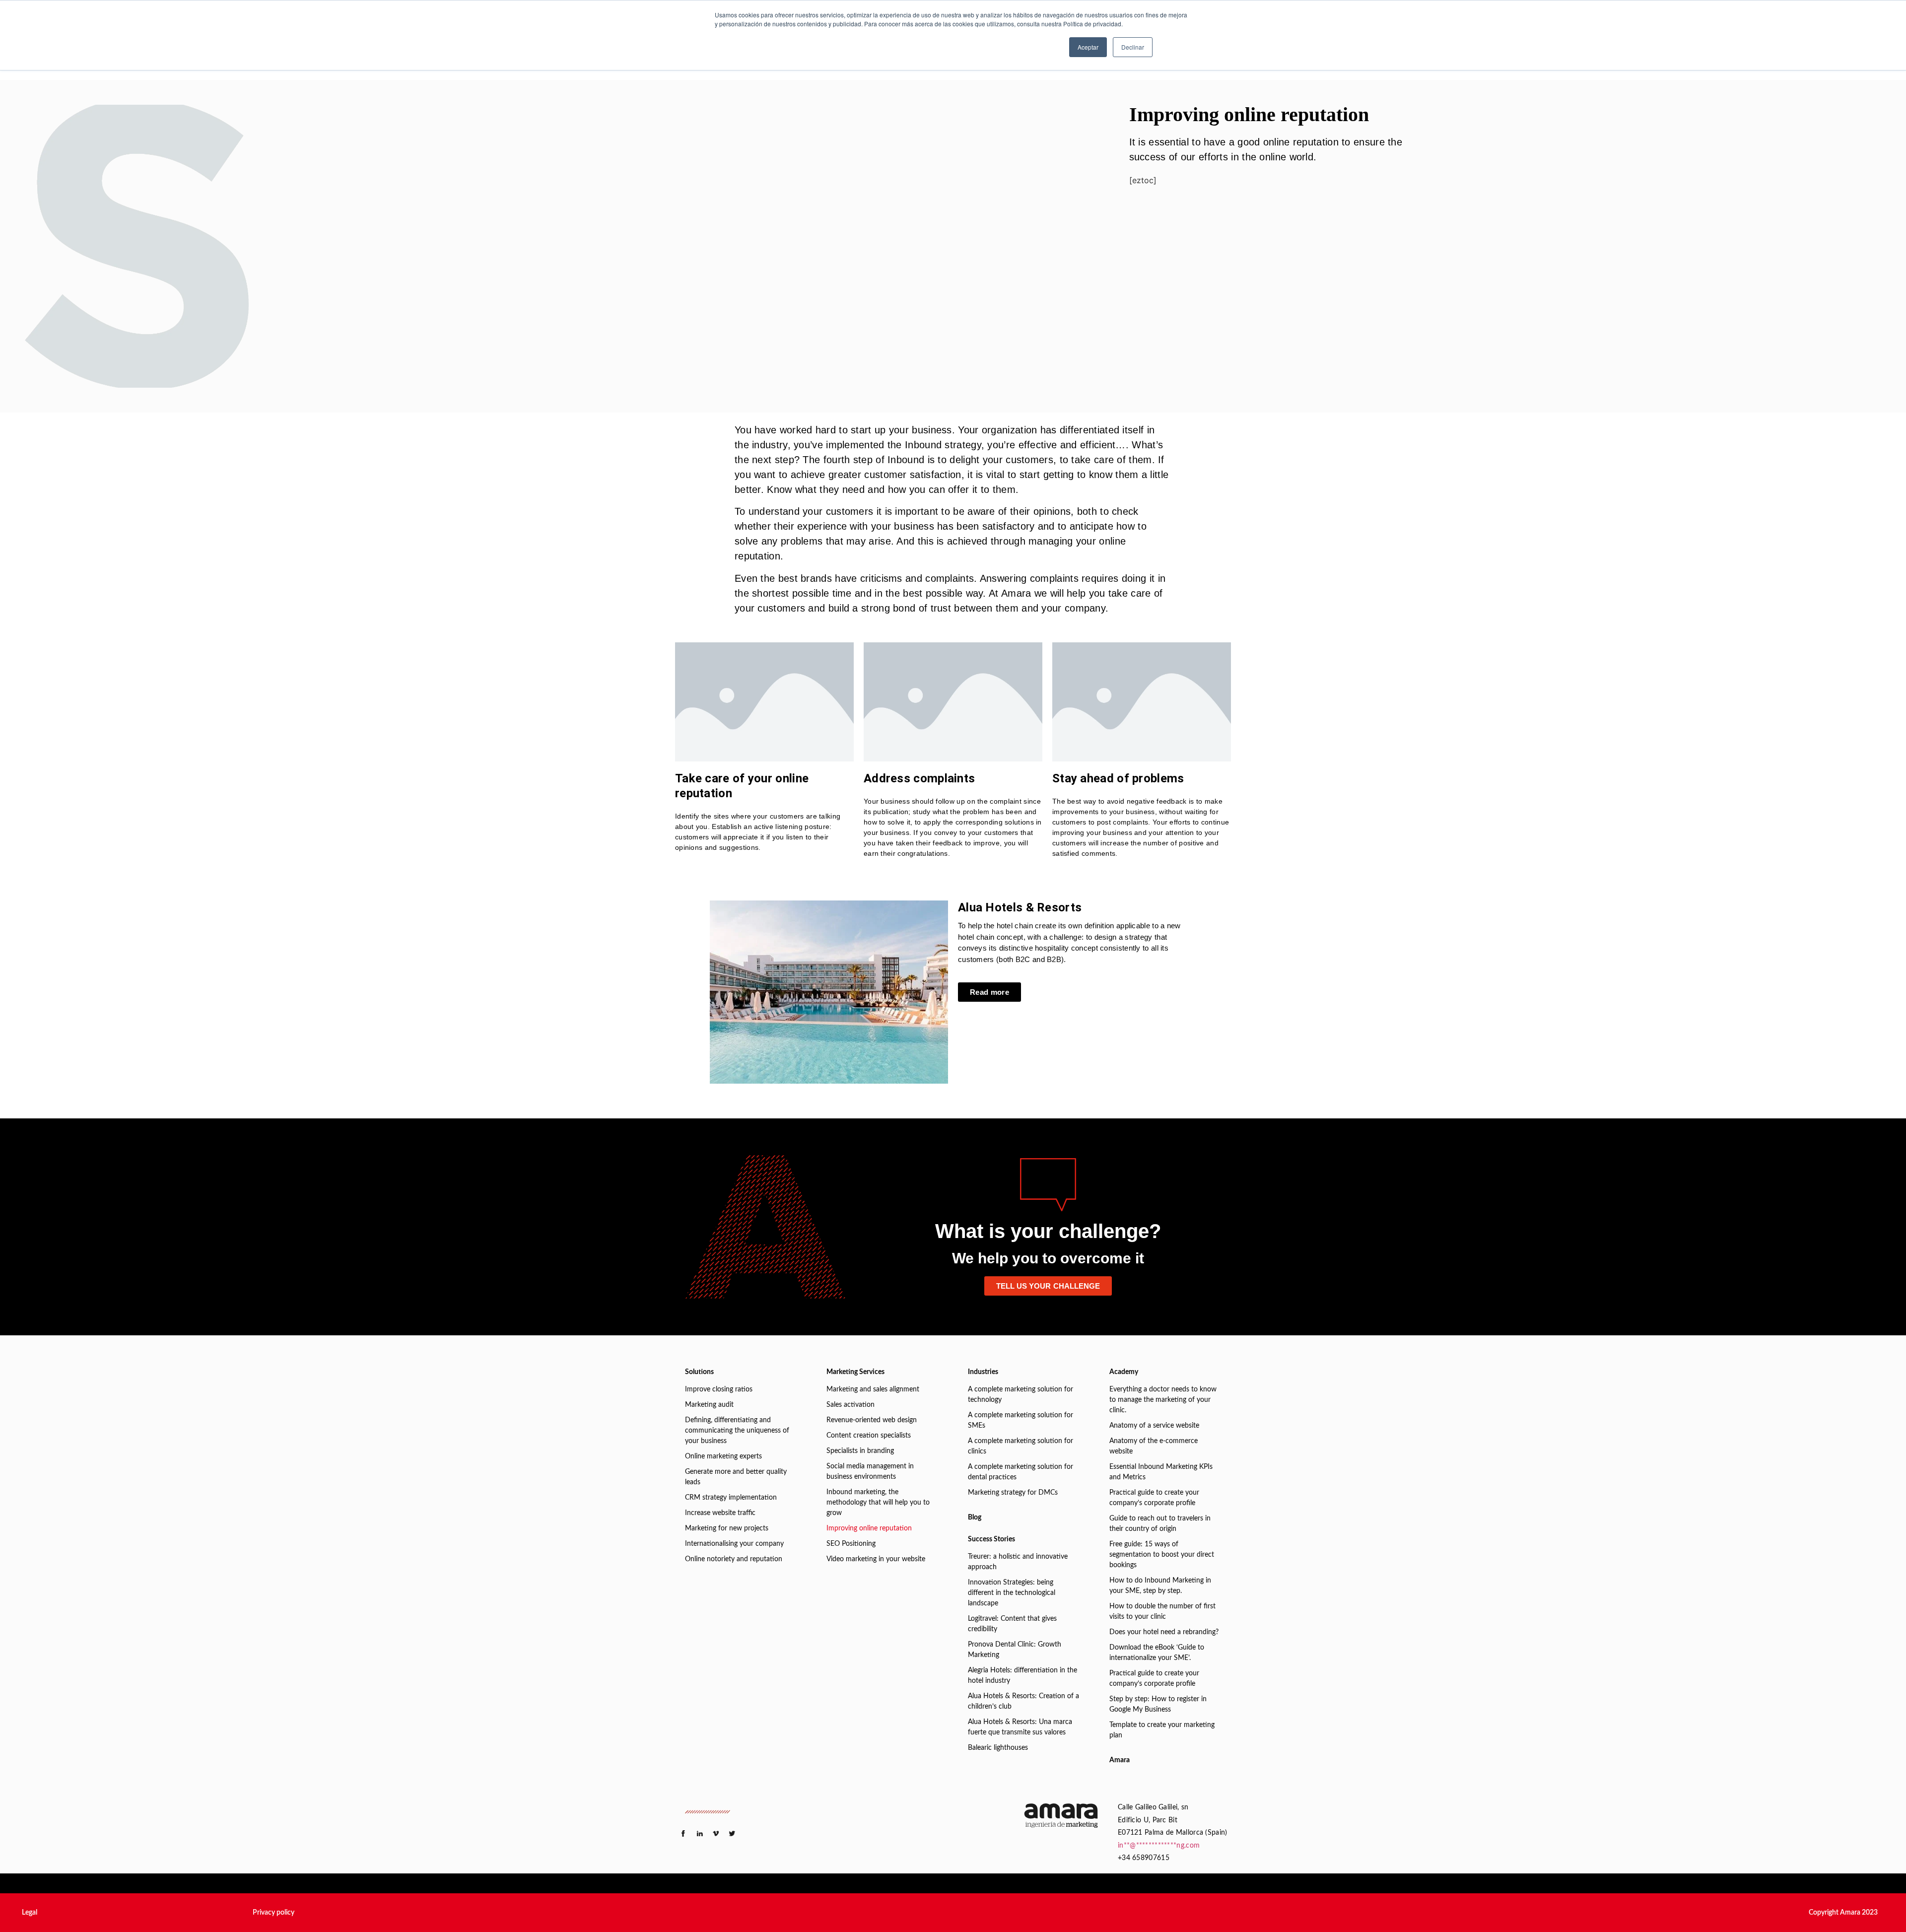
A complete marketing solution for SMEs (1021, 1420)
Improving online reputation (869, 1528)
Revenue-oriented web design (872, 1420)
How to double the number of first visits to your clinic (1162, 1612)
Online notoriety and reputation (734, 1559)
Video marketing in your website (876, 1559)
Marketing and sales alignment (873, 1389)
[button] (30, 1913)
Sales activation (851, 1405)
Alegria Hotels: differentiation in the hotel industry (1022, 1676)
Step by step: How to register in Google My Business (1158, 1704)
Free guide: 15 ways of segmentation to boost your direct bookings (1162, 1555)
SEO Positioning (851, 1544)
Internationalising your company (734, 1544)
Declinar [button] (1133, 47)
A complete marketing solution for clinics (1021, 1446)
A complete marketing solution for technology (1021, 1395)
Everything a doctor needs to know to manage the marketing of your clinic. (1163, 1400)
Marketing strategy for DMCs (1013, 1493)
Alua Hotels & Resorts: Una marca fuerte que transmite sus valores (1020, 1727)
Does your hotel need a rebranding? (1164, 1632)
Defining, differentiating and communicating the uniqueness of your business (737, 1431)
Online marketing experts (723, 1456)
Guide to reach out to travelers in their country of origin (1160, 1524)
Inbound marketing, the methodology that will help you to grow (878, 1503)
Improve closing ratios (719, 1389)
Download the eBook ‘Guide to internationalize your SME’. (1157, 1653)
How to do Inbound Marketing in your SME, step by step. (1160, 1586)
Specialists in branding (860, 1451)
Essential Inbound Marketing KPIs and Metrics (1161, 1472)
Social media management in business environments (870, 1472)
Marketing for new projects (727, 1528)
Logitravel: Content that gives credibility (1012, 1624)
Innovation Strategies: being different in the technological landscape (1012, 1593)
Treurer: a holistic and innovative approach (1018, 1562)
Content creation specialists (869, 1436)
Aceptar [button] (1088, 47)
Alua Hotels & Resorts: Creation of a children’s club (1023, 1701)
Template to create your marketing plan (1162, 1730)
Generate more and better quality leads (736, 1477)
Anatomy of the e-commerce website (1154, 1446)
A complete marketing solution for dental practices (1021, 1472)
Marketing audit (709, 1405)
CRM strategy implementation (731, 1498)
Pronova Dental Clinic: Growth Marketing (1015, 1650)
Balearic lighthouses (998, 1748)
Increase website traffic (720, 1513)
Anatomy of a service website (1154, 1426)
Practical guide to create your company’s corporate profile (1154, 1498)
